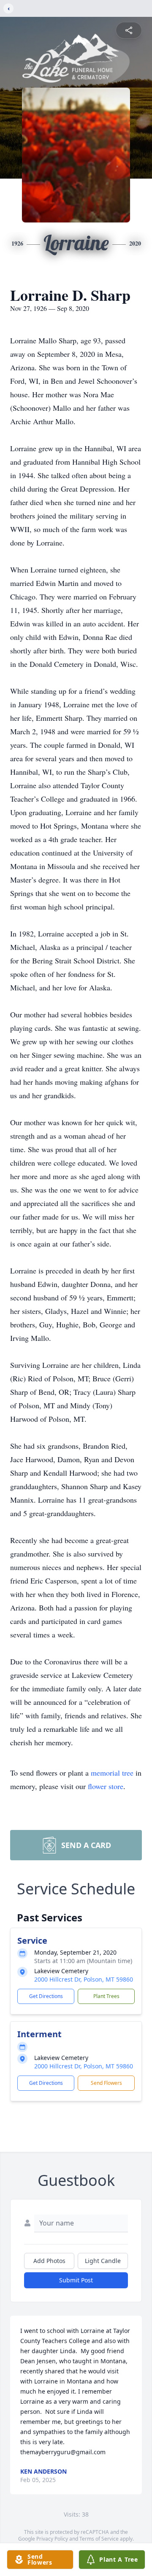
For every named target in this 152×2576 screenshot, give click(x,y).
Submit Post (76, 2280)
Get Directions (46, 1996)
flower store (106, 1786)
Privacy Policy (52, 2539)
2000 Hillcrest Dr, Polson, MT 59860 (84, 1979)
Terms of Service (99, 2539)
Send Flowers (106, 2083)
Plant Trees (106, 1996)
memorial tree (112, 1773)
